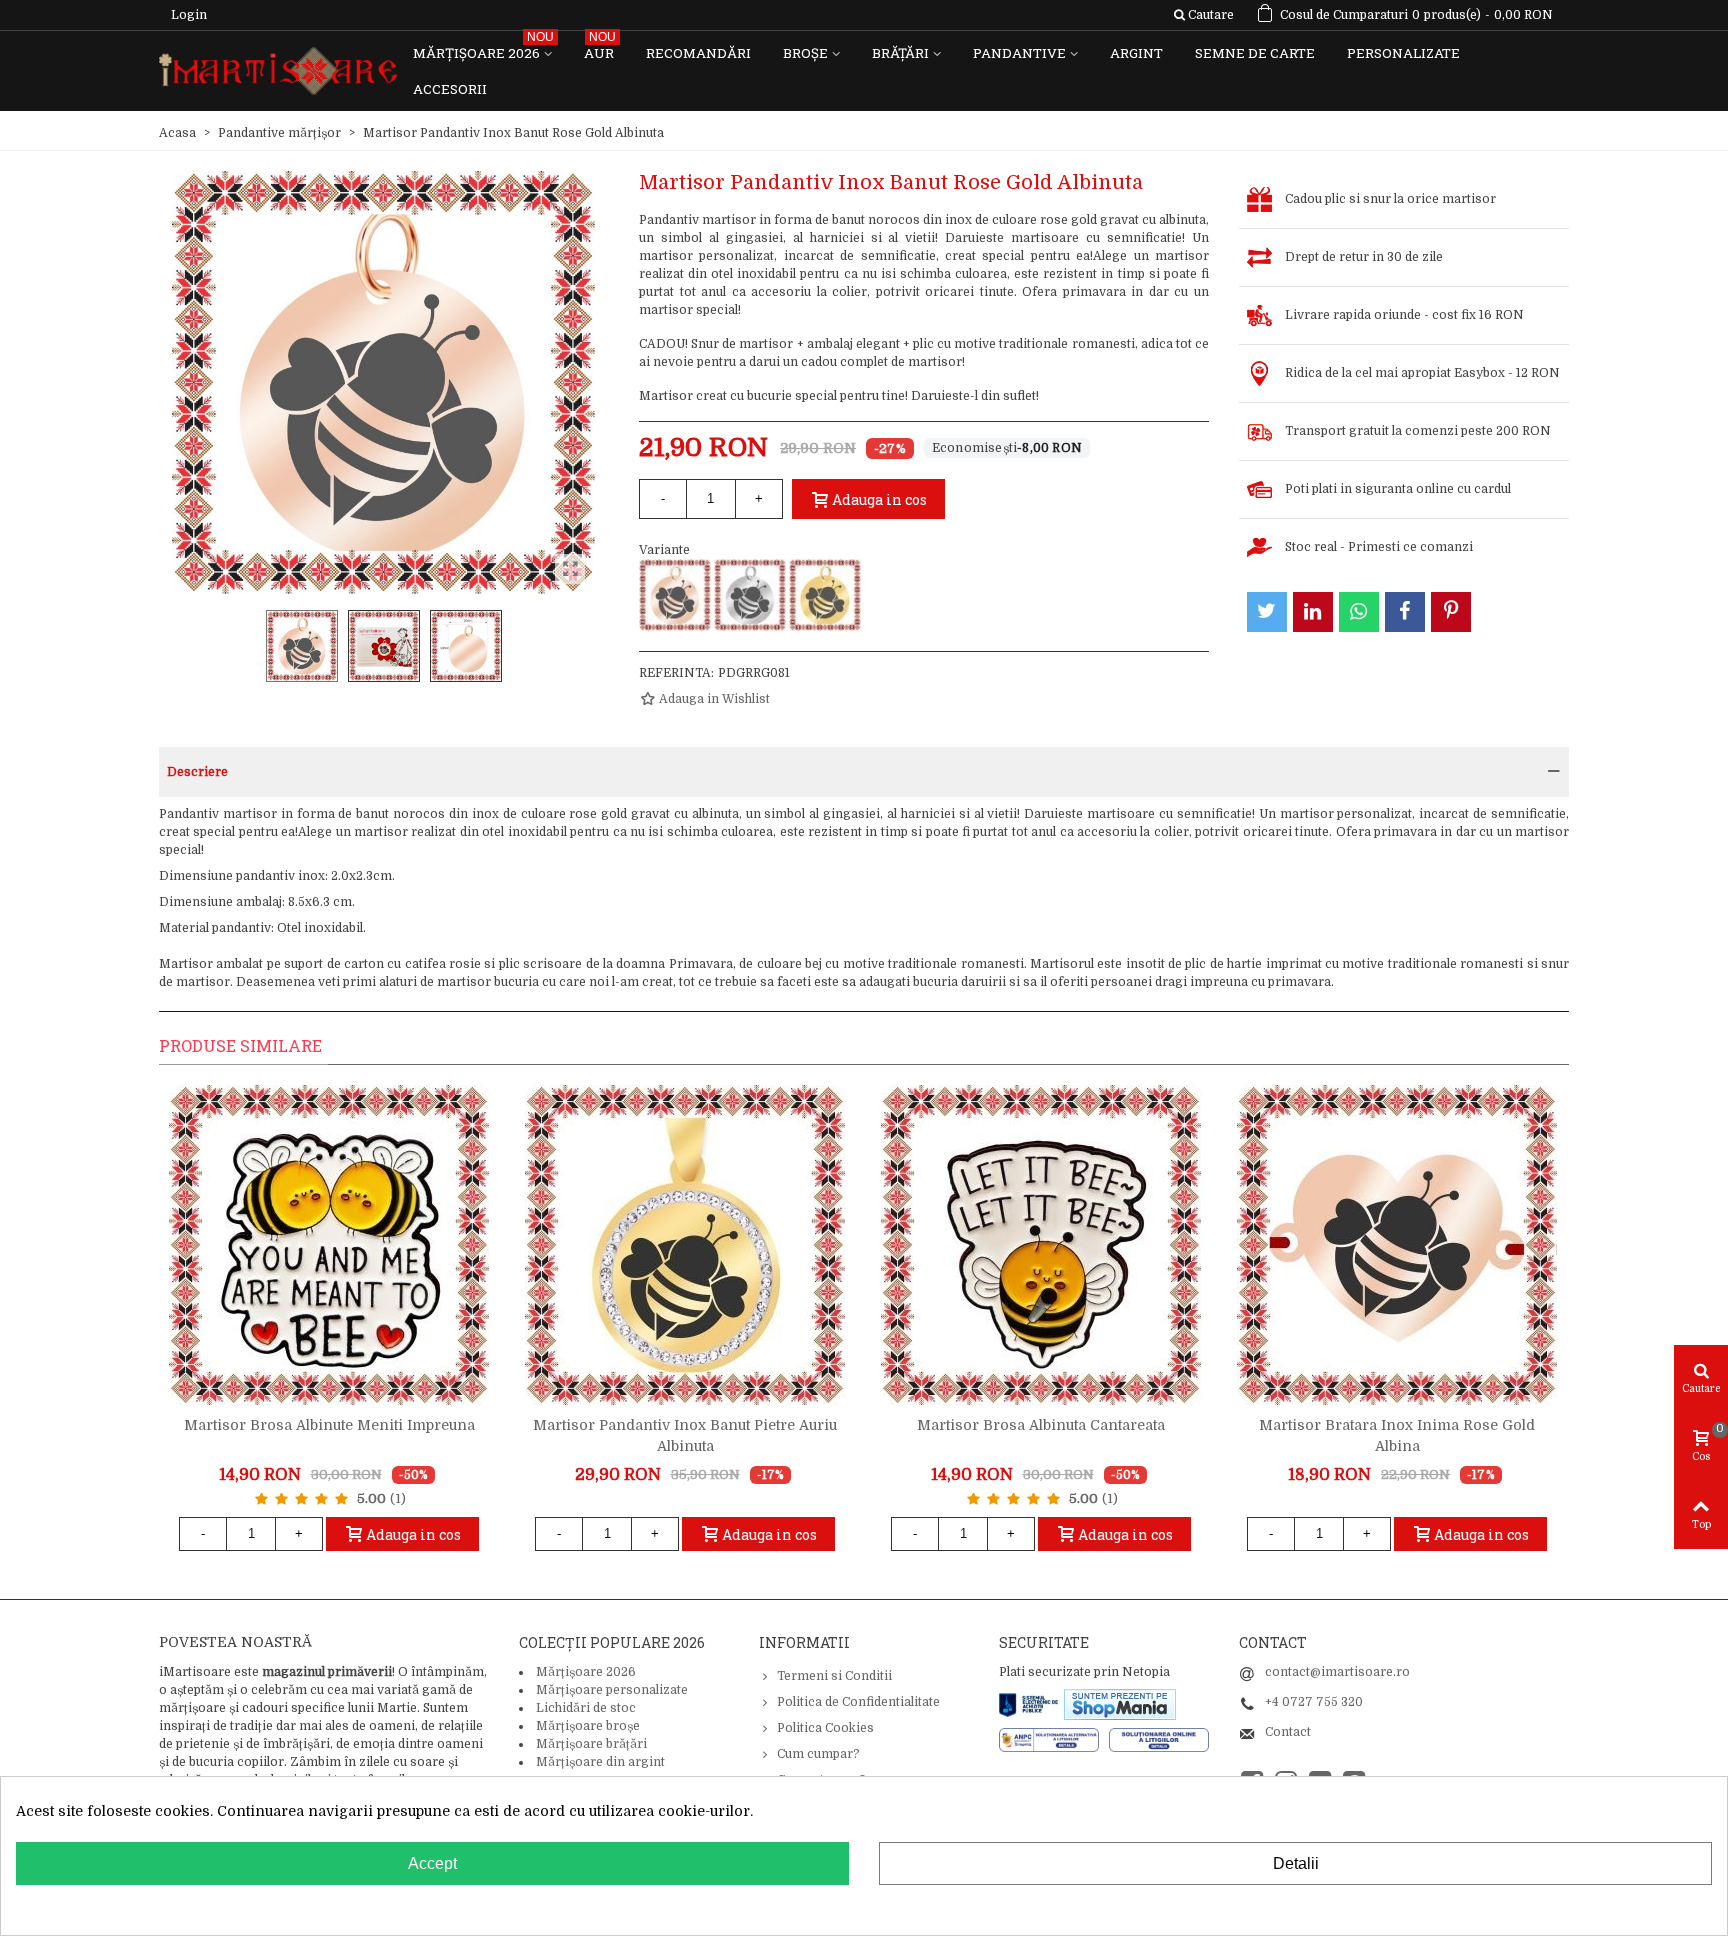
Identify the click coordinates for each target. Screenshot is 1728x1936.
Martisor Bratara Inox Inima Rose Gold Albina (1397, 1435)
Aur (600, 48)
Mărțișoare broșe (588, 1726)
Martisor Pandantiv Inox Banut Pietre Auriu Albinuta (685, 1435)
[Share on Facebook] (1405, 612)
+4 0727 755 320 (1314, 1702)
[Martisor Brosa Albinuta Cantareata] (1041, 1245)
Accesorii (450, 89)
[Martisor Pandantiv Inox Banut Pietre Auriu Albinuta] (685, 1245)
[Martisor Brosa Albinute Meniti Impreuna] (329, 1245)
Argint (1136, 53)
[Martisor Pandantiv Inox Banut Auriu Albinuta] (825, 595)
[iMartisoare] (278, 71)
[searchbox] (1203, 15)
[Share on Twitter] (1267, 612)
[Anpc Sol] (1159, 1739)
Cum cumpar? (818, 1754)
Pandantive (1019, 53)
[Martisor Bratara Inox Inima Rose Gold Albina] (1397, 1245)
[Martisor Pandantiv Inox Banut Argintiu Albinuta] (750, 595)
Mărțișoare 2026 (483, 48)
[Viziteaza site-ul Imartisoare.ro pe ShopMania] (1120, 1703)
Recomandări (698, 53)
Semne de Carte (1255, 53)
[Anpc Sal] (1054, 1739)
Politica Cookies (825, 1728)
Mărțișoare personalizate (612, 1690)
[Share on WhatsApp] (1359, 612)
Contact (1288, 1732)
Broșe (805, 53)
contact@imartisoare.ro (1337, 1672)
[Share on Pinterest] (1451, 612)
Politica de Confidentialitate (858, 1702)
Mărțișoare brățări (591, 1744)
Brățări (900, 53)
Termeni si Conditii (834, 1676)
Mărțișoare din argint (600, 1762)
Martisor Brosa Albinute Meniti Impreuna (329, 1425)
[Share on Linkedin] (1313, 612)
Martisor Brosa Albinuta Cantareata (1041, 1425)
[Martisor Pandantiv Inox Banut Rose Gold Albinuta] (675, 595)
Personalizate (1403, 53)
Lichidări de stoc (586, 1708)
